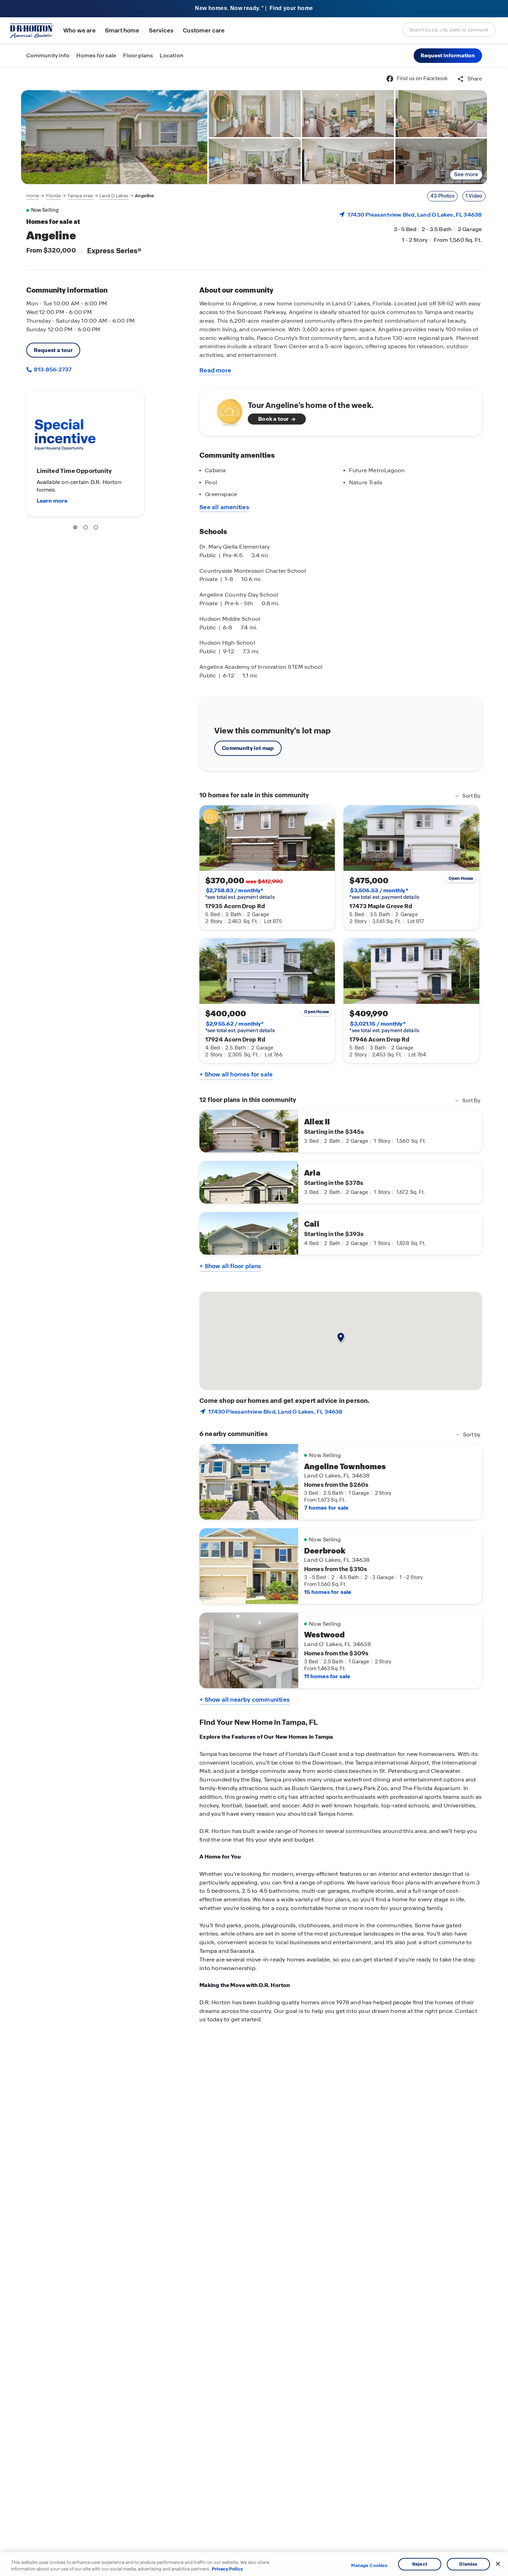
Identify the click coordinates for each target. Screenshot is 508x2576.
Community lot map (248, 748)
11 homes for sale (327, 1676)
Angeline (144, 196)
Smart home (122, 31)
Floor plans (138, 55)
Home (33, 196)
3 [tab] (97, 529)
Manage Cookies (369, 2566)
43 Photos (442, 196)
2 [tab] (87, 529)
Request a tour (53, 350)
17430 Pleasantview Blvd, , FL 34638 (415, 215)
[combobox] (449, 30)
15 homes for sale (328, 1592)
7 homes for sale (326, 1508)
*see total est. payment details (240, 894)
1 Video (474, 196)
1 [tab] (76, 529)
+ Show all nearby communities (244, 1700)
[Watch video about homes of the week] (226, 410)
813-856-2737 (52, 369)
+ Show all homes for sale (236, 1074)
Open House (461, 878)
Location (172, 55)
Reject (420, 2564)
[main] (254, 1322)
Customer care (204, 31)
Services (161, 31)
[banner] (254, 9)
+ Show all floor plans (230, 1266)
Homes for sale (96, 55)
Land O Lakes (114, 196)
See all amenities (224, 507)
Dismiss (468, 2564)
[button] (448, 56)
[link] (114, 137)
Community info (48, 55)
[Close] (498, 2564)
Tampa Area (80, 196)
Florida (53, 196)
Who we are (79, 31)
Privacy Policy (227, 2569)
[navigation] (90, 196)
